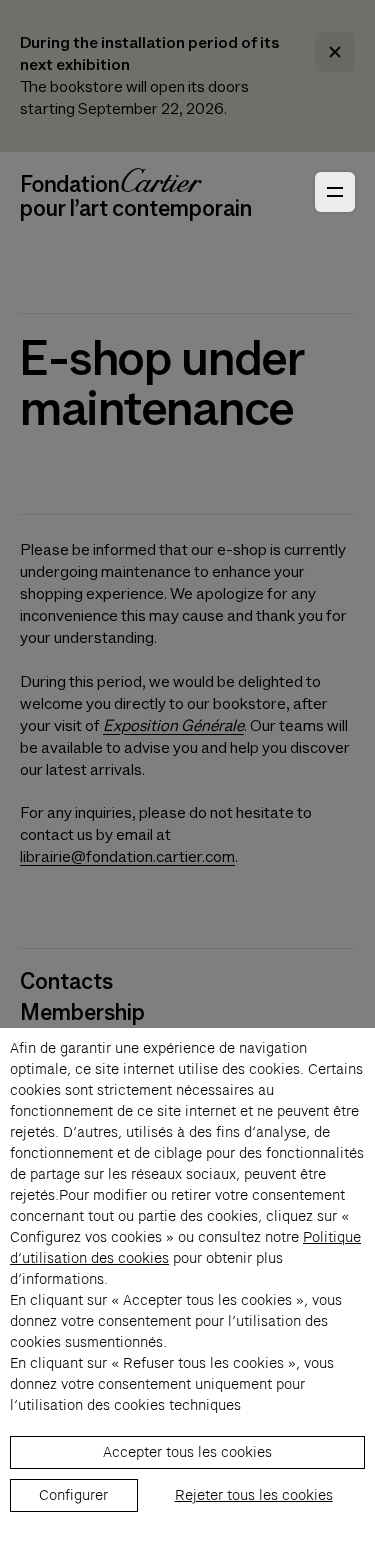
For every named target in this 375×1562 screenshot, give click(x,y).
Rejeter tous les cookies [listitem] (254, 1495)
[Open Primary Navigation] (335, 192)
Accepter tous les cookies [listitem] (187, 1452)
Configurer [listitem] (73, 1495)
